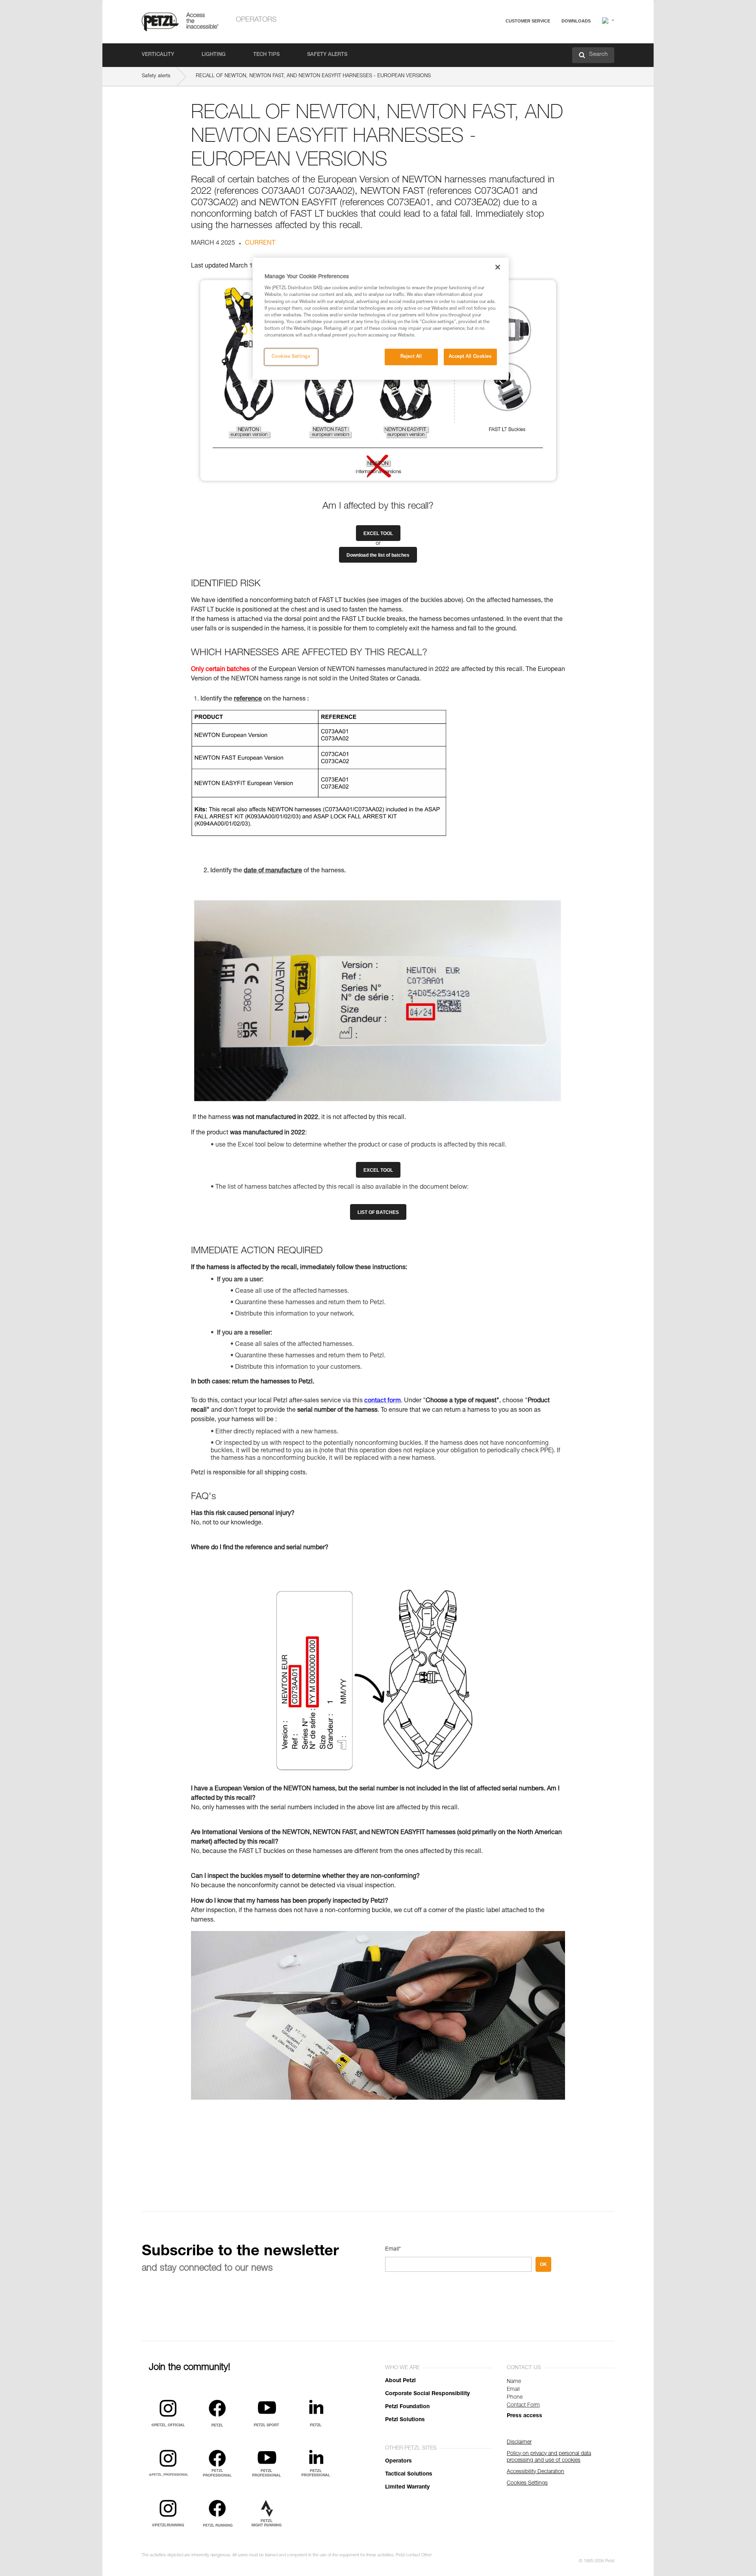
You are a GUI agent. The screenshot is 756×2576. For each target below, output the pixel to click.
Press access (524, 2416)
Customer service (528, 21)
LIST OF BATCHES (378, 1212)
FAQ (493, 40)
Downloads (576, 21)
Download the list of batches (378, 555)
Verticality (158, 55)
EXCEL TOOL (378, 533)
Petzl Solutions (405, 2420)
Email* (393, 2249)
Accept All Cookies (470, 357)
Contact (497, 51)
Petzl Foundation (407, 2407)
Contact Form (523, 2405)
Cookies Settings (291, 357)
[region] (381, 319)
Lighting (214, 55)
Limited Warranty (407, 2487)
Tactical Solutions (409, 2474)
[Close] (498, 267)
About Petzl (400, 2381)
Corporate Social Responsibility (427, 2394)
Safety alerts (327, 55)
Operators (256, 20)
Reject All (411, 357)
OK (543, 2264)
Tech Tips (266, 55)
